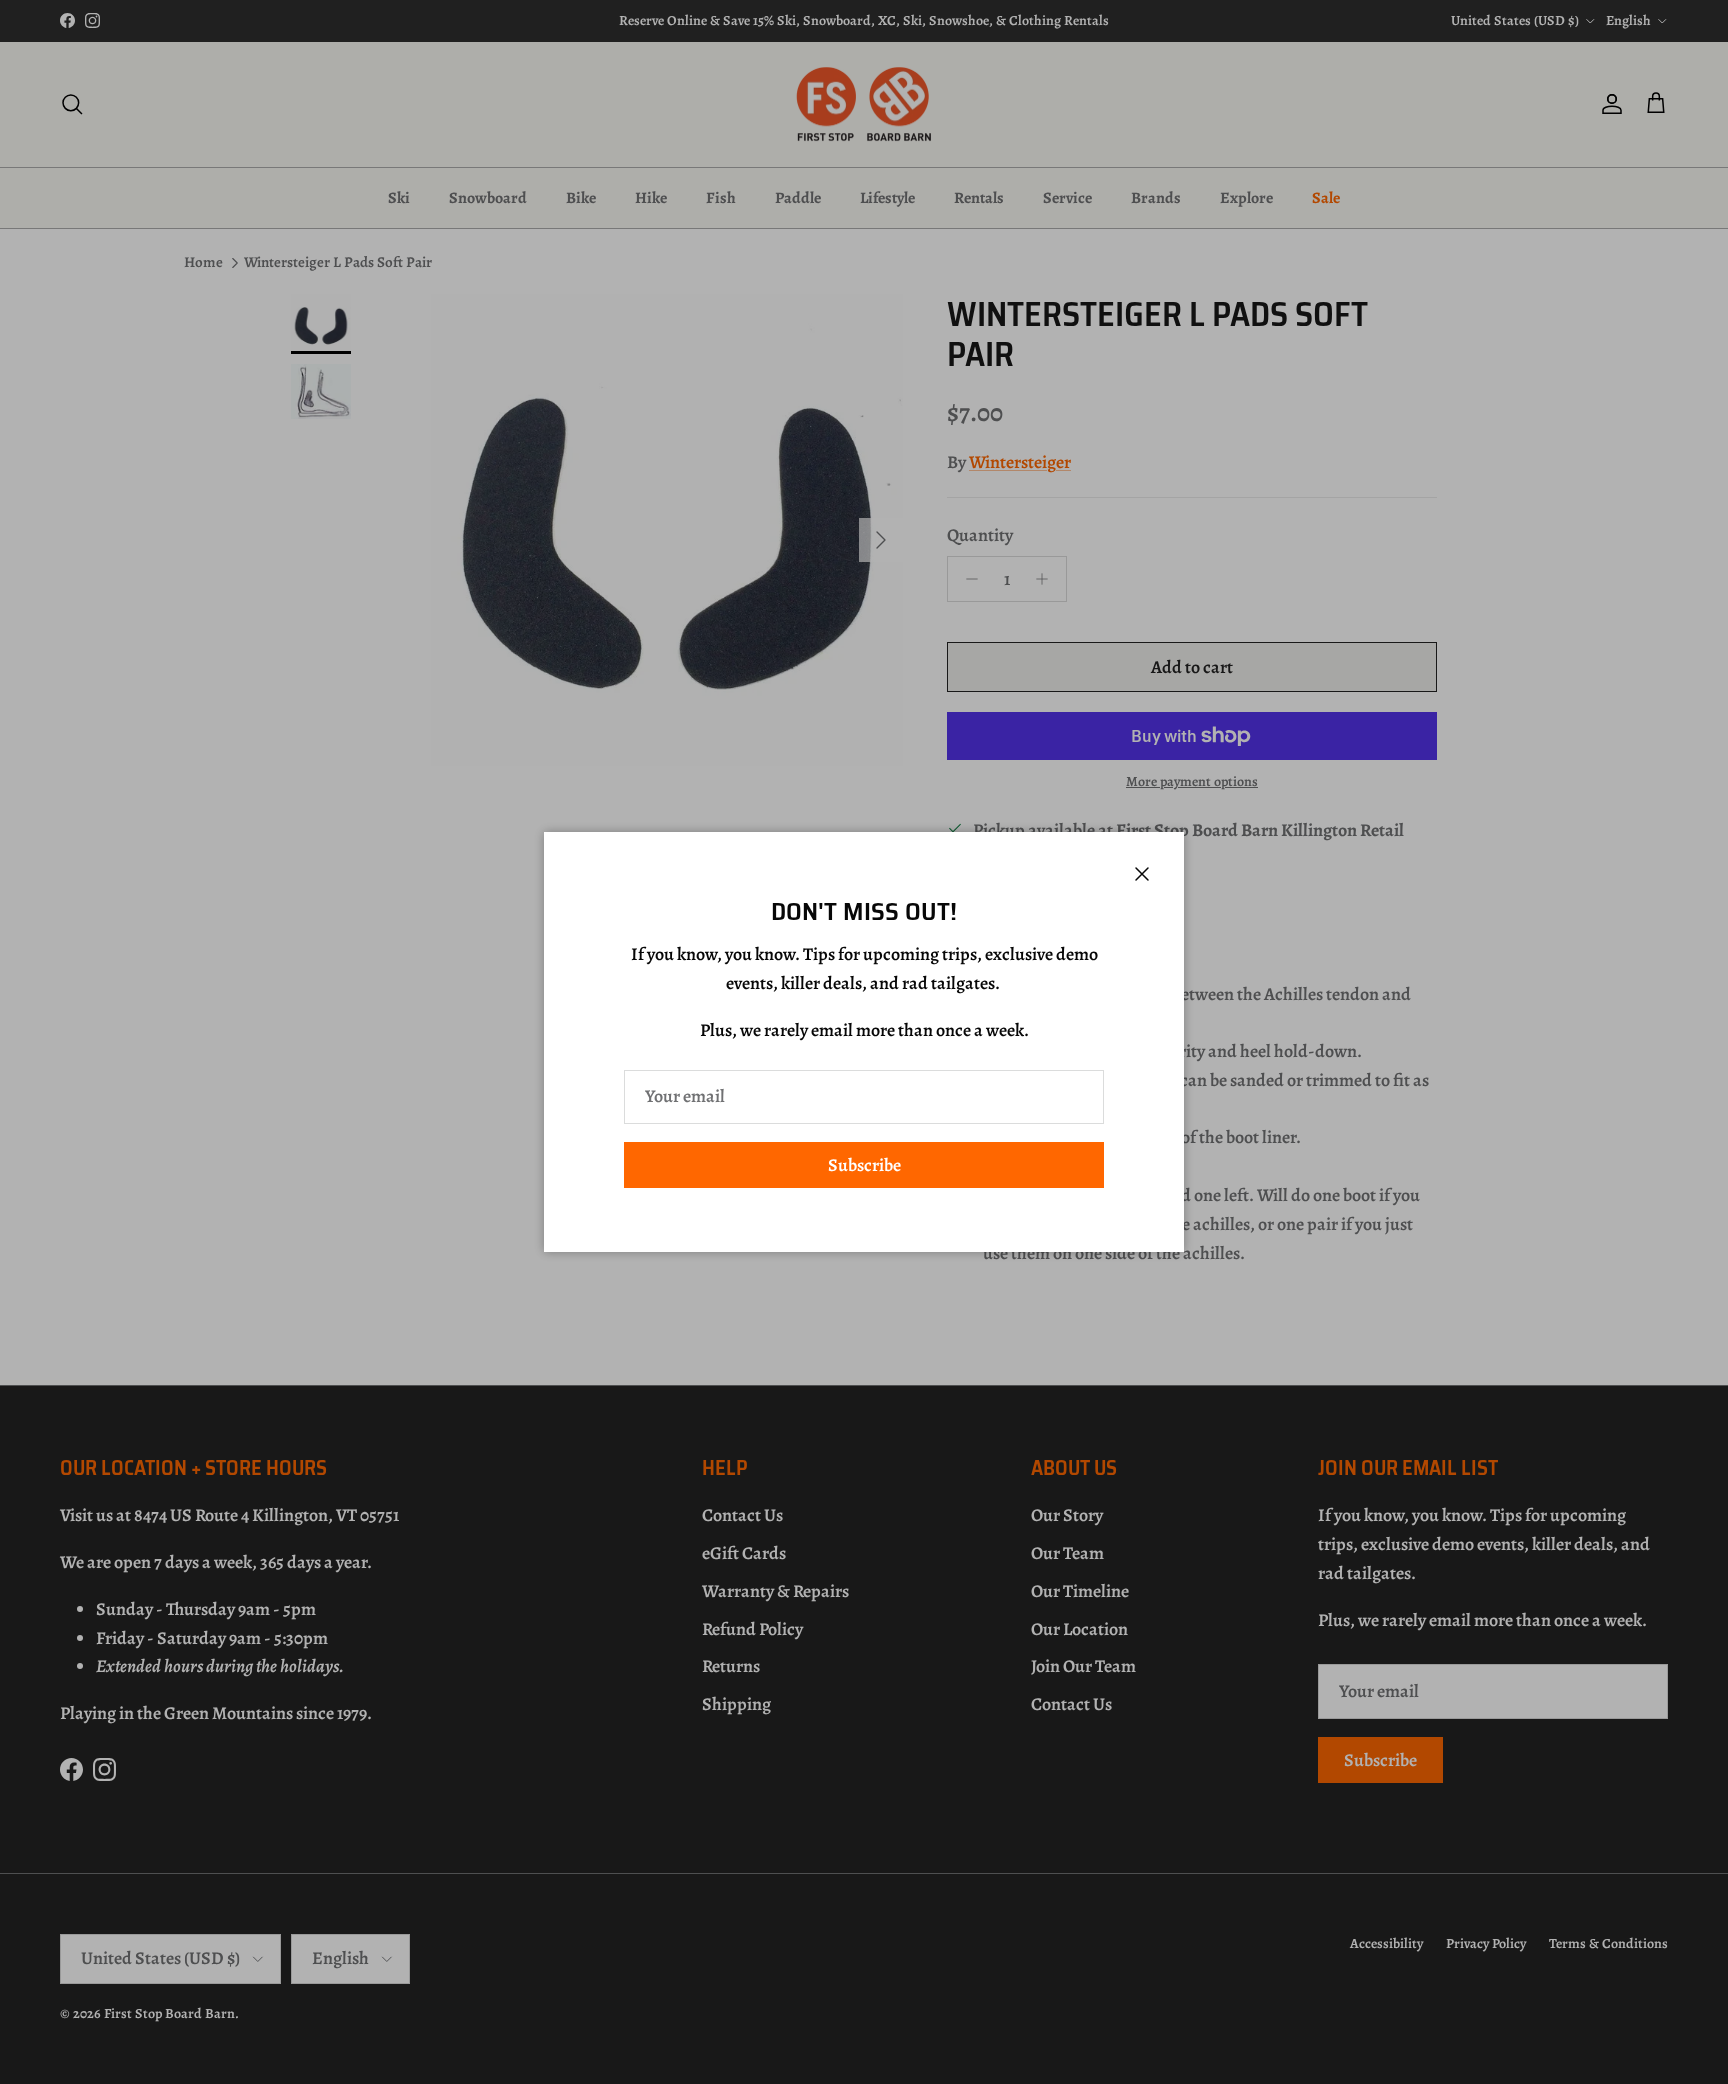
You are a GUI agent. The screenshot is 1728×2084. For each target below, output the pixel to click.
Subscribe (864, 1165)
